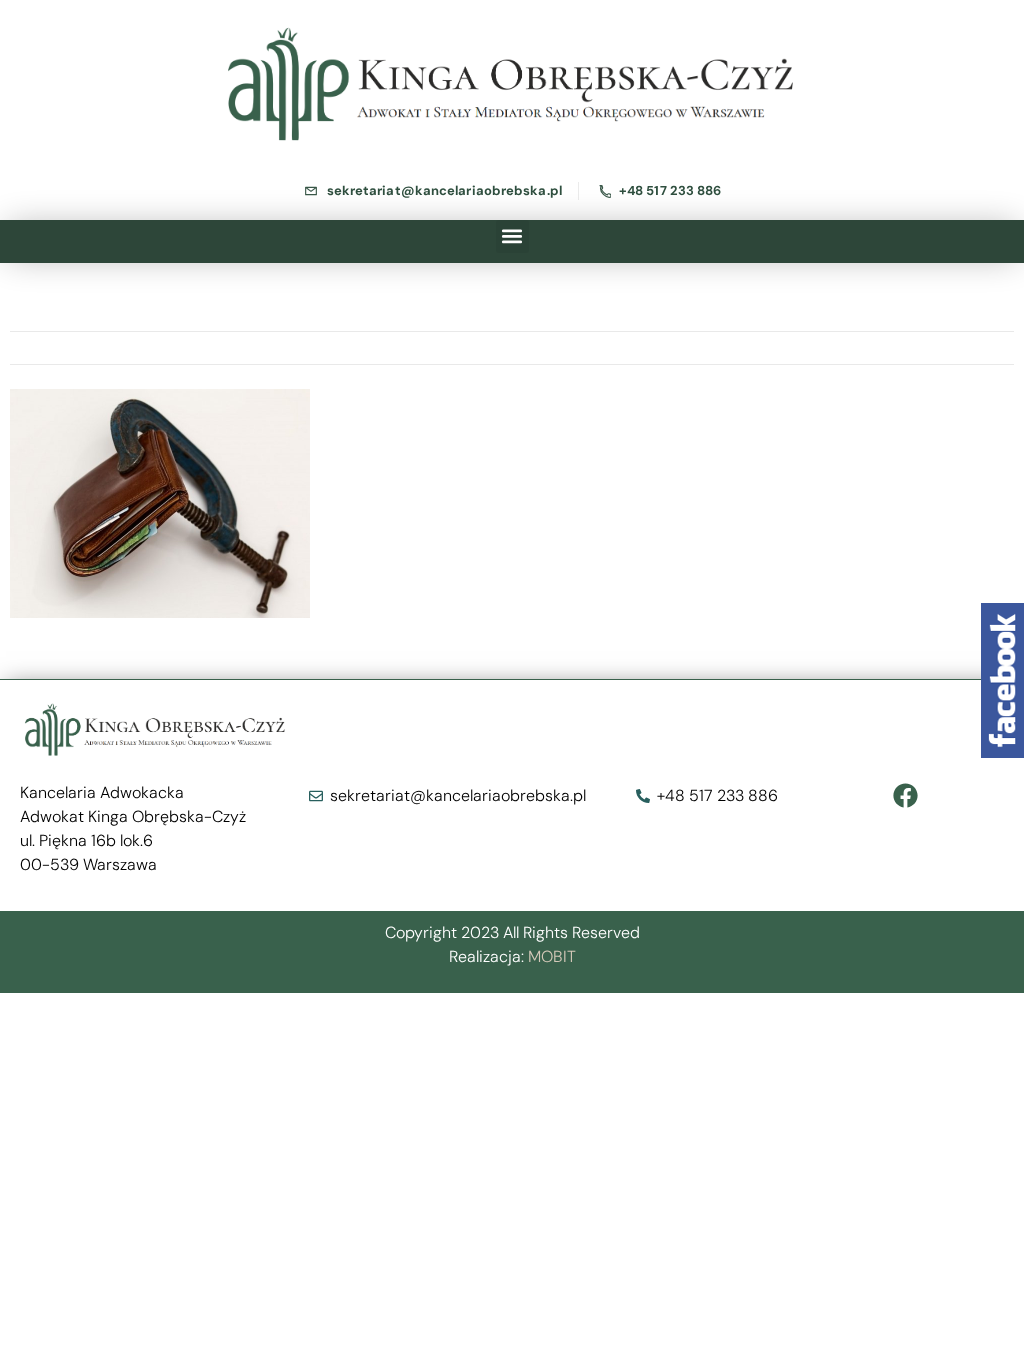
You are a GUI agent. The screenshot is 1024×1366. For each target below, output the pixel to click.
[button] (512, 236)
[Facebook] (906, 796)
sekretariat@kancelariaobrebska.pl (444, 190)
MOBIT (552, 956)
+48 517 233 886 (670, 190)
